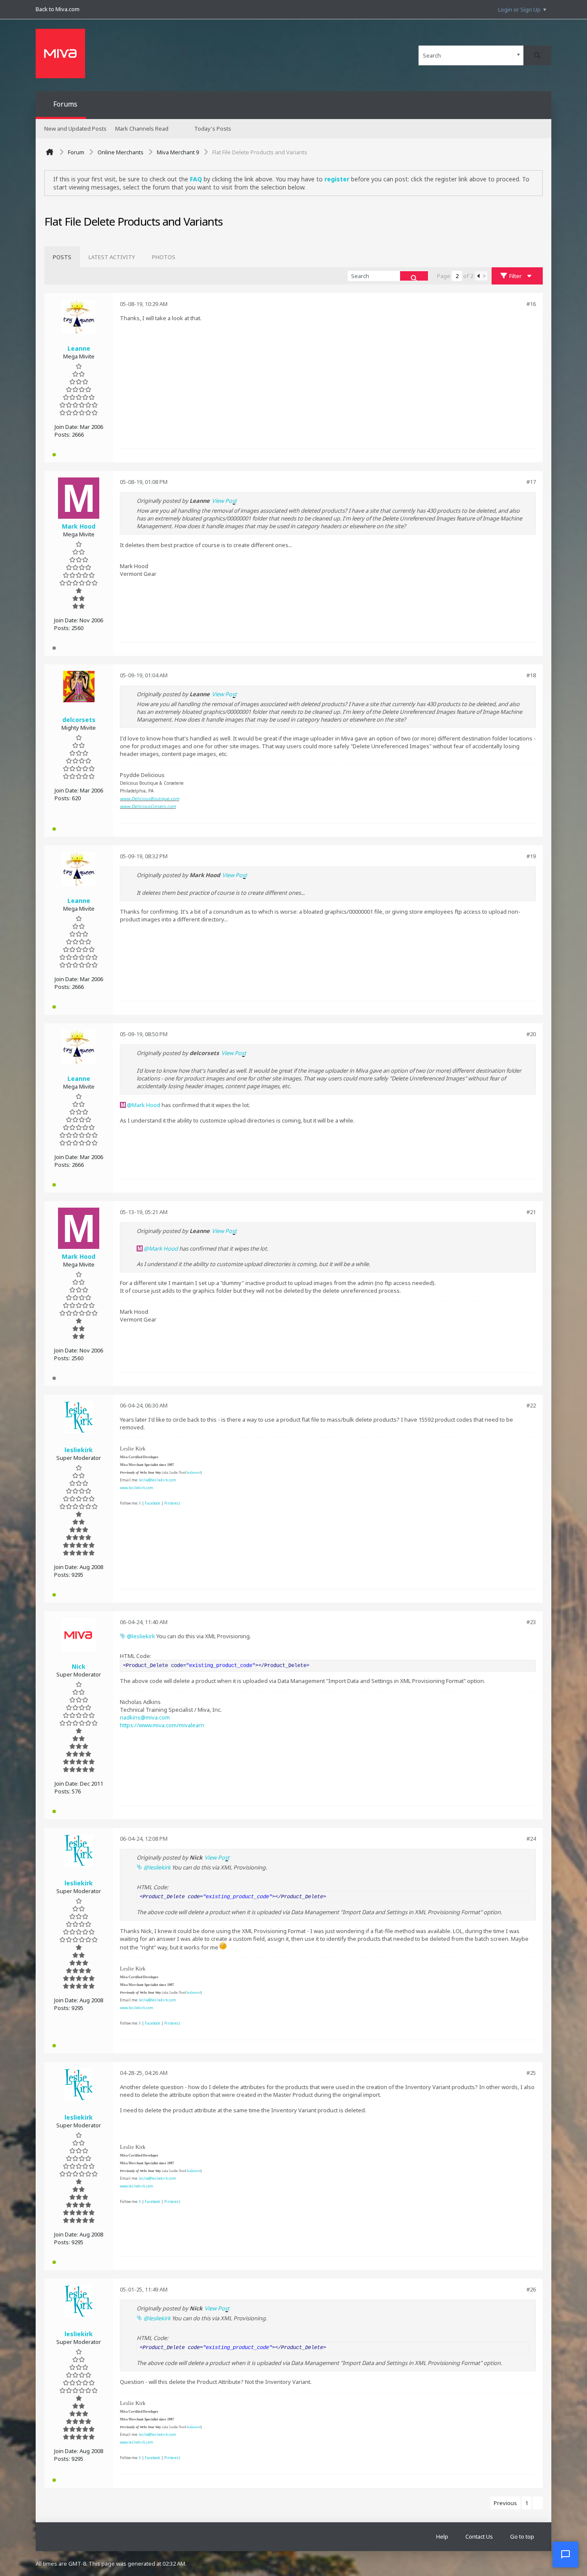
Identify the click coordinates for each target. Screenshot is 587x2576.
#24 (531, 1839)
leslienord (194, 1473)
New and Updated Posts (75, 128)
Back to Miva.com (58, 9)
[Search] (537, 55)
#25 (531, 2073)
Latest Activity (112, 257)
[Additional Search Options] (518, 55)
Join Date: (67, 427)
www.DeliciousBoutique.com (150, 798)
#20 (531, 1034)
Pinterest (172, 1503)
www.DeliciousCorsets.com (148, 806)
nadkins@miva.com (145, 1717)
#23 (531, 1622)
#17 (531, 482)
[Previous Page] (478, 276)
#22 (531, 1405)
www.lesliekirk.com (137, 1488)
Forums (65, 104)
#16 (531, 304)
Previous (505, 2503)
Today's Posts (213, 128)
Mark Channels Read (142, 128)
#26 (531, 2289)
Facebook (153, 1503)
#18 (531, 675)
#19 (531, 856)
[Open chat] (566, 2555)
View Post (224, 501)
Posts (62, 257)
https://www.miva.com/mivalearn (162, 1725)
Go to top (522, 2536)
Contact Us (479, 2536)
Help (442, 2536)
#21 (531, 1212)
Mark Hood (146, 1105)
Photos (164, 257)
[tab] (62, 257)
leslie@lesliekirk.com (157, 1480)
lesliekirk (144, 1636)
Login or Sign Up (519, 9)
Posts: (63, 434)
